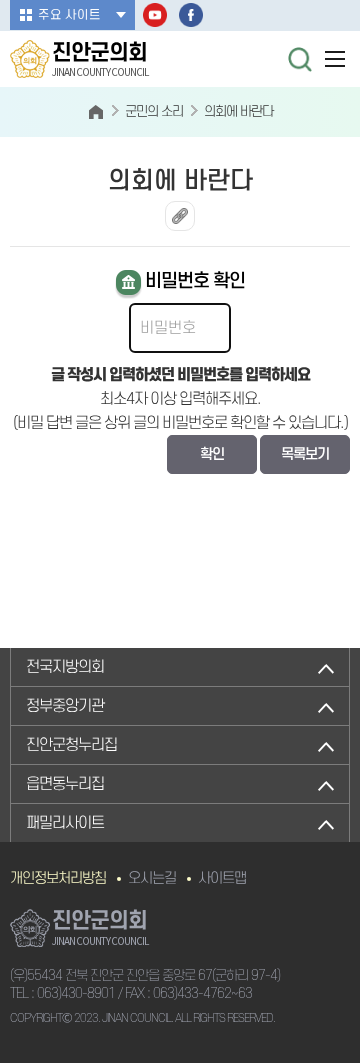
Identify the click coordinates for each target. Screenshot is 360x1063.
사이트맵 (222, 878)
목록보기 (305, 454)
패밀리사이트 (65, 823)
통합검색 (300, 59)
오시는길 (152, 878)
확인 (212, 454)
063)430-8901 (76, 993)
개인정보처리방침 (58, 878)
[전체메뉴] (335, 59)
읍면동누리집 (65, 784)
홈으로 (95, 112)
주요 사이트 (69, 15)
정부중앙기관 (65, 706)
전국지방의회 (65, 667)
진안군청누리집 (71, 745)
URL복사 (180, 216)
